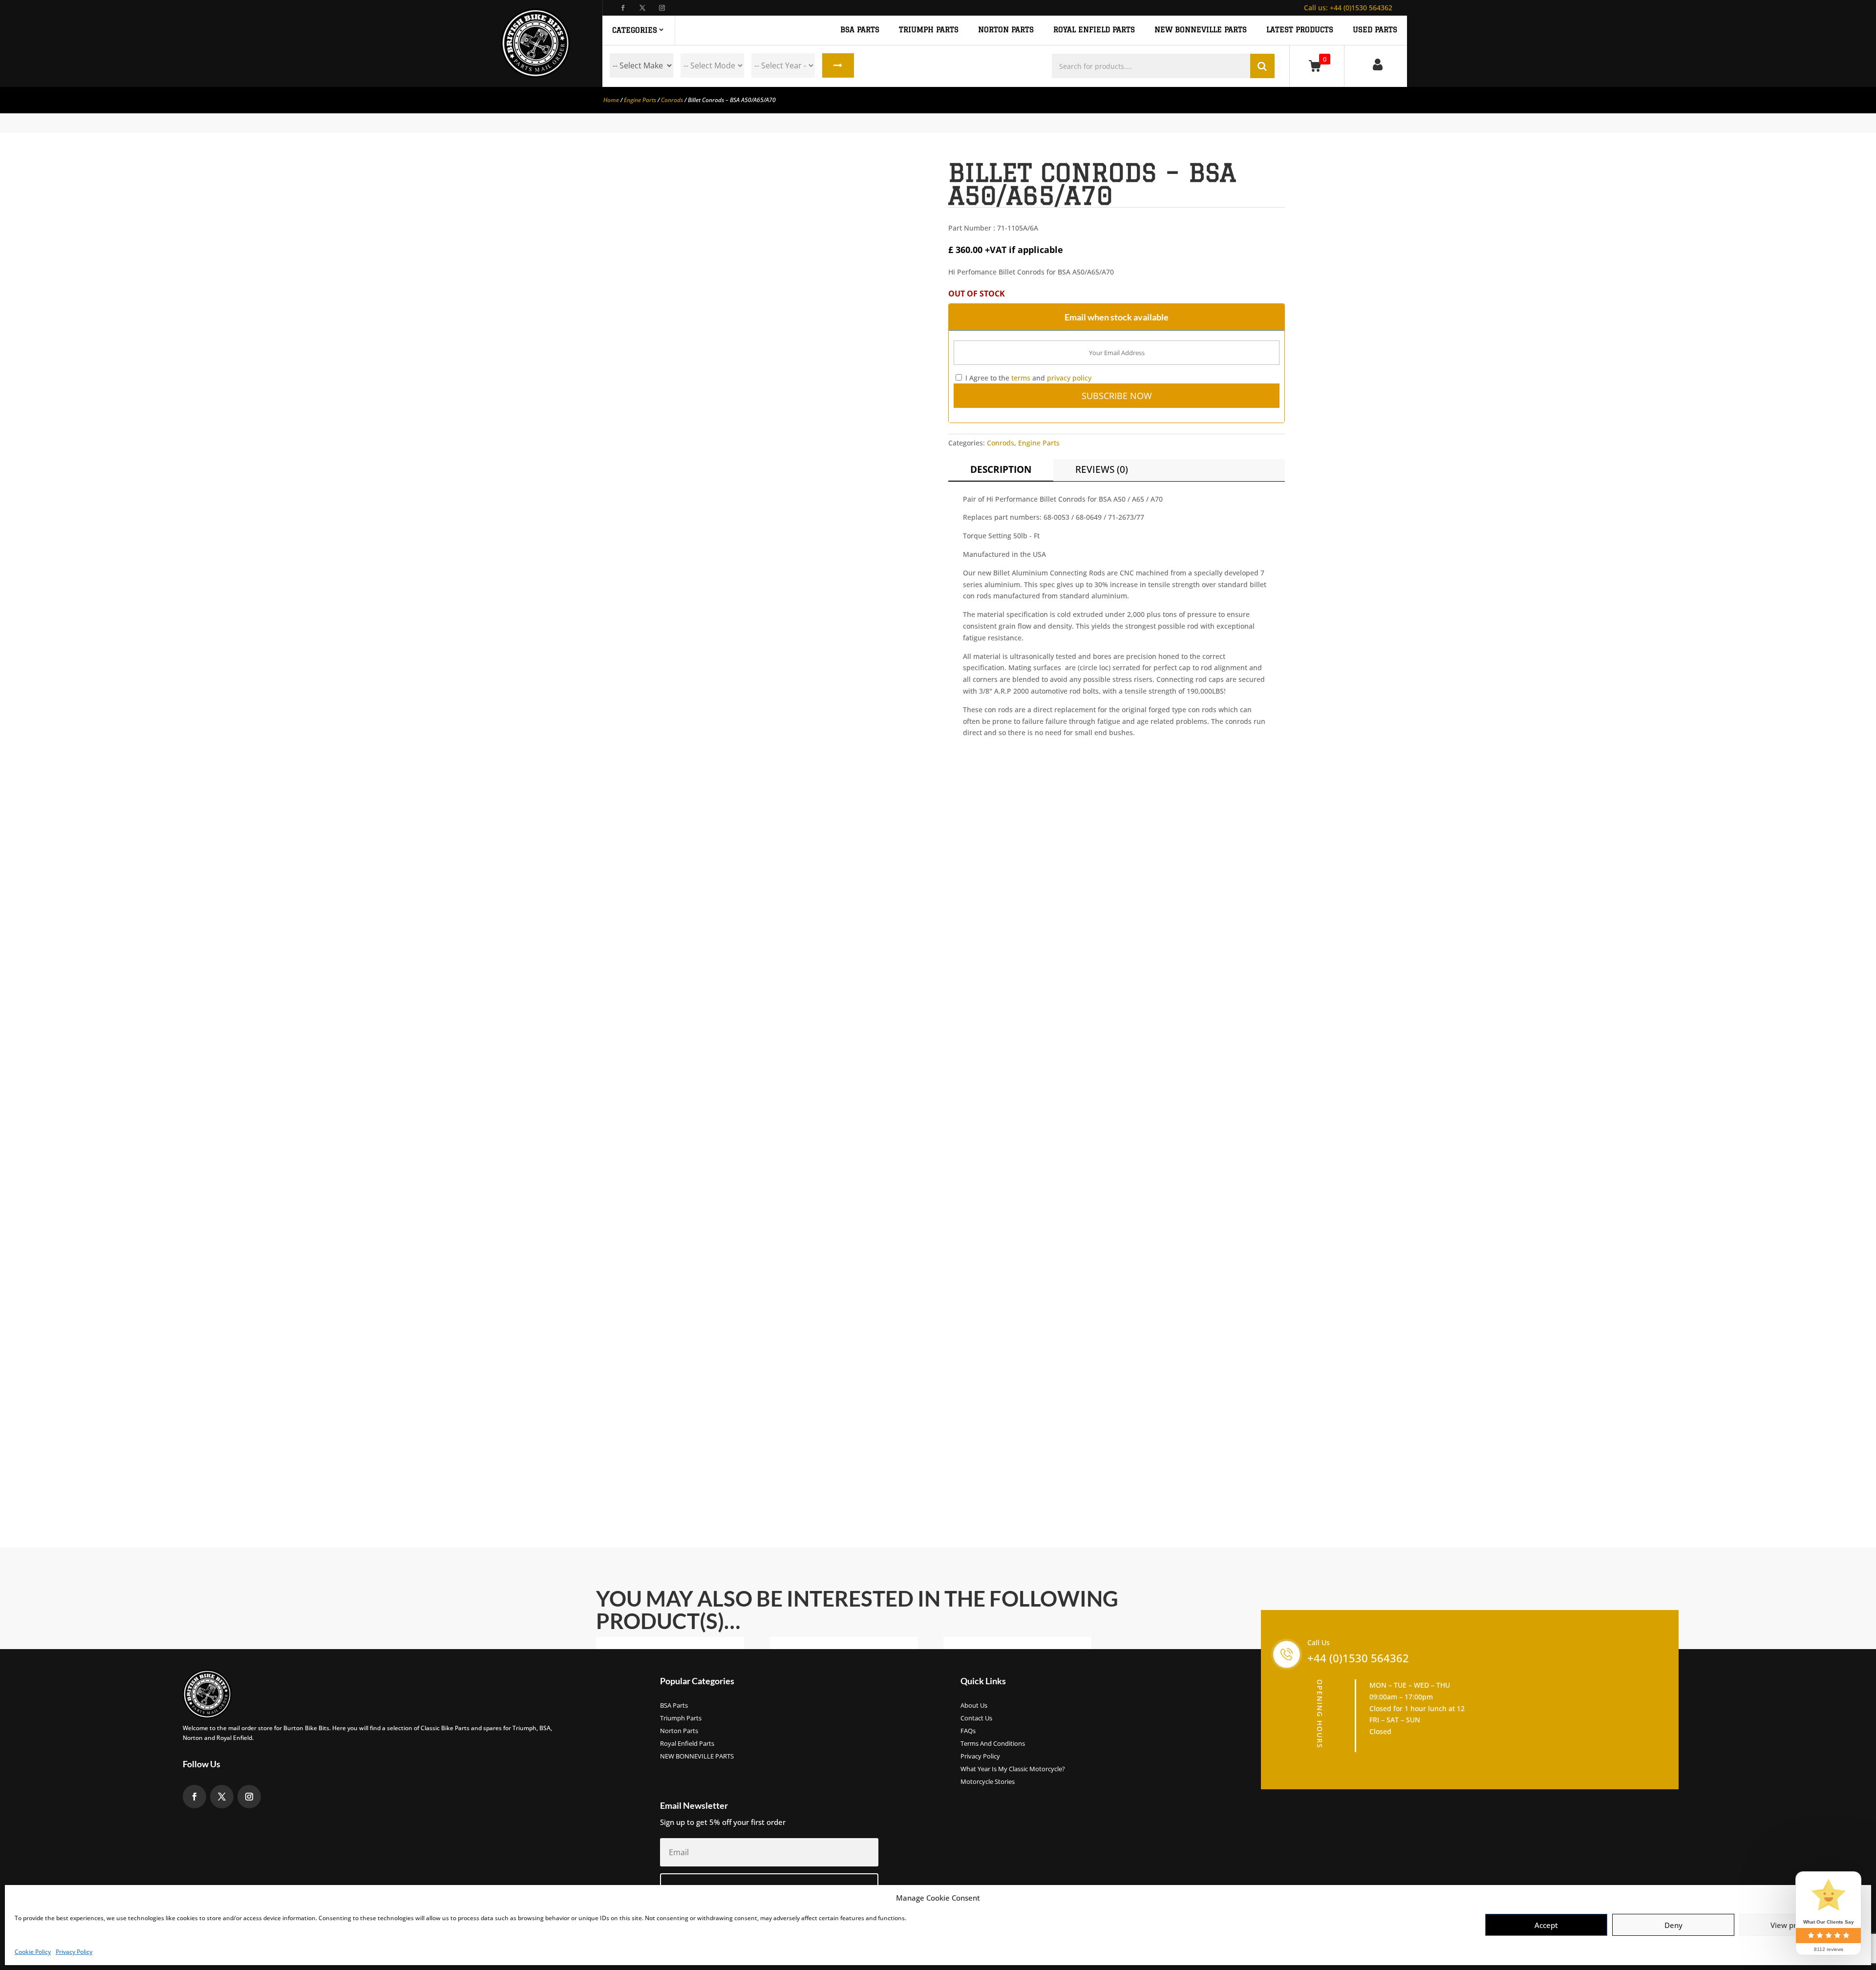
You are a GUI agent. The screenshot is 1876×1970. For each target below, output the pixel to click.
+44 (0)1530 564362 (1348, 8)
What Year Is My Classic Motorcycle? (1013, 1769)
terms (1021, 378)
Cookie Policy (33, 1952)
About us (974, 1706)
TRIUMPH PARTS (929, 30)
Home (611, 100)
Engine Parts (640, 100)
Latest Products (1300, 30)
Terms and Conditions (993, 1744)
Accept (1546, 1925)
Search (838, 65)
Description (1001, 469)
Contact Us (976, 1718)
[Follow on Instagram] (662, 8)
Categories (635, 30)
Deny (1673, 1925)
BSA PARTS (860, 30)
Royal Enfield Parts (687, 1744)
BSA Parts (674, 1706)
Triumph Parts (681, 1718)
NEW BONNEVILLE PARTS (1201, 30)
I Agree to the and (1027, 378)
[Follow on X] (642, 8)
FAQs (968, 1731)
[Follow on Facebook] (623, 8)
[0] (1317, 66)
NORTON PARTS (1006, 30)
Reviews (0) (1102, 469)
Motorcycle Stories (988, 1782)
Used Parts (1375, 30)
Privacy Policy (74, 1952)
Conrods (672, 100)
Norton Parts (679, 1731)
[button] (912, 176)
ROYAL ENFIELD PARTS (1094, 30)
